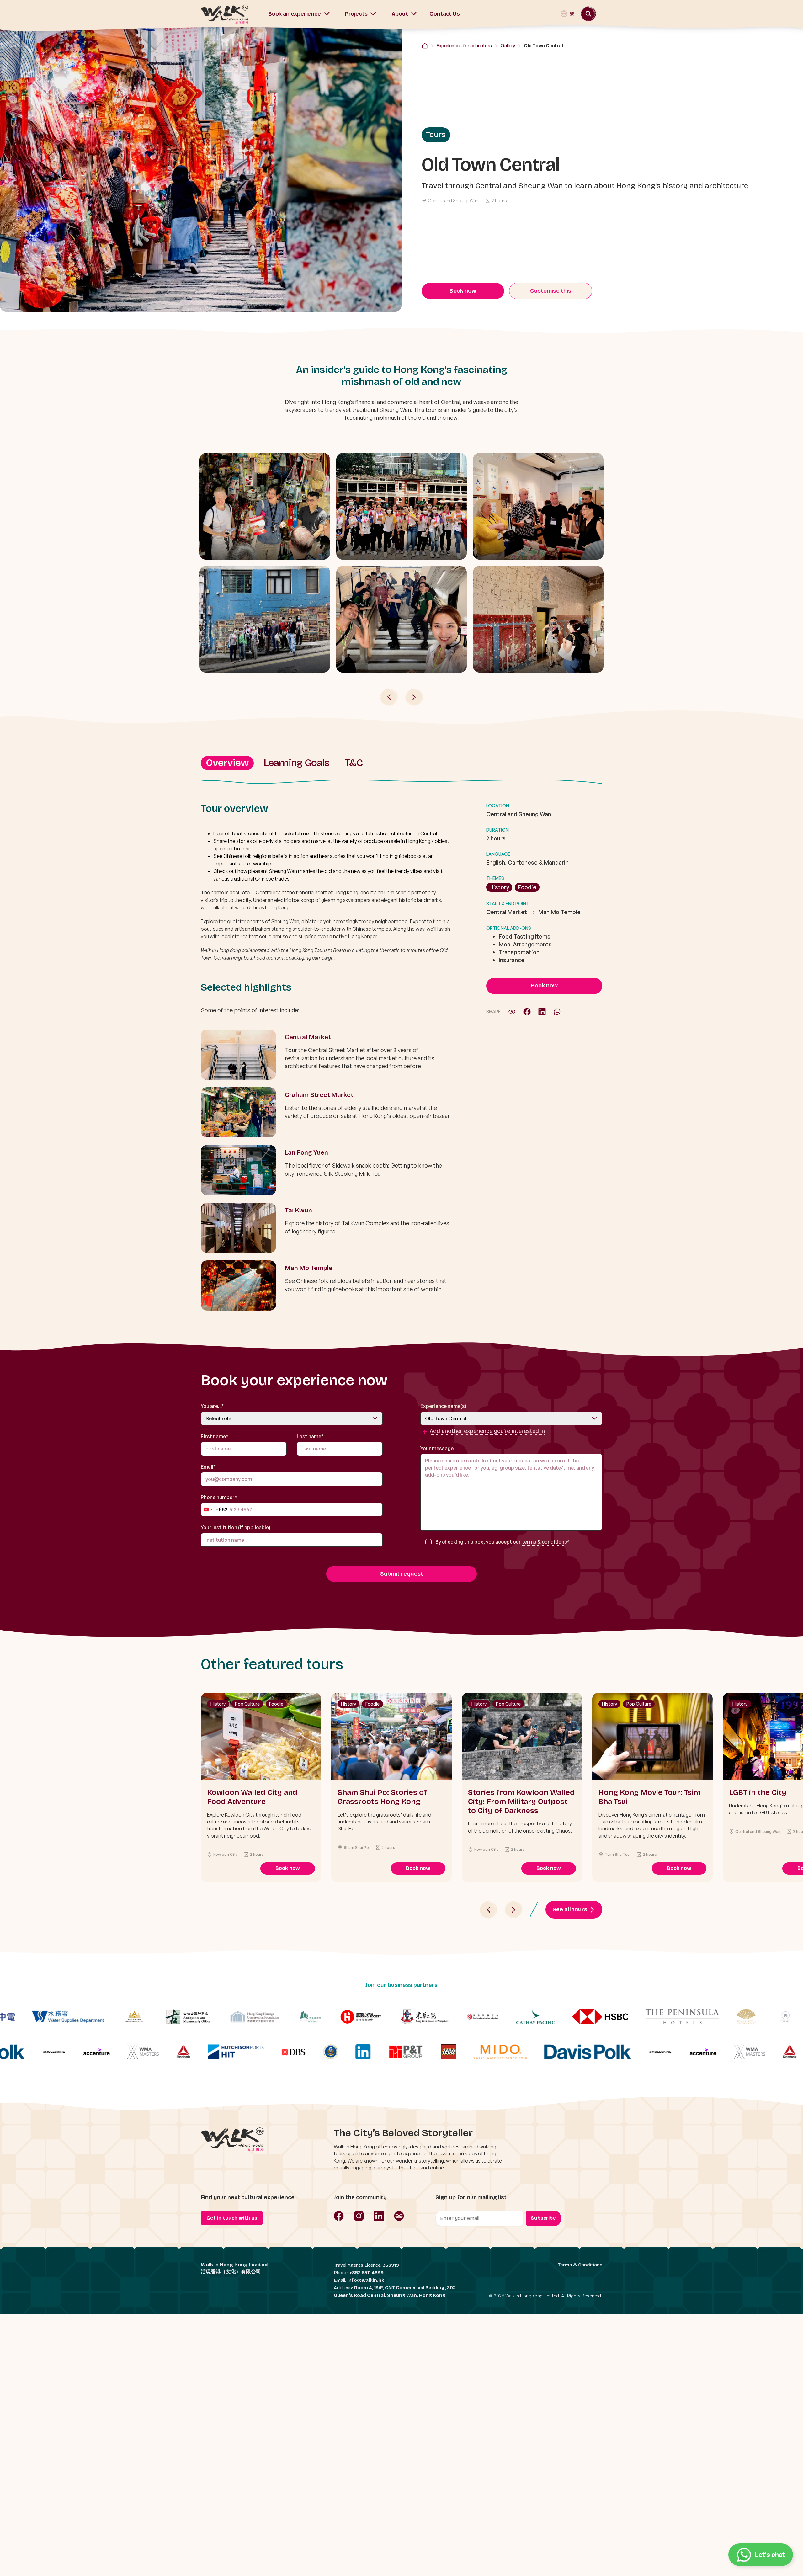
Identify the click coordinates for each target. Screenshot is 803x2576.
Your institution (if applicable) (236, 1527)
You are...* (212, 1406)
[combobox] (214, 1509)
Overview (227, 763)
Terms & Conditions (580, 2265)
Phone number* (219, 1505)
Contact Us (444, 14)
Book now (463, 291)
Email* (208, 1467)
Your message (437, 1448)
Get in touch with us (232, 2218)
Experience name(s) (443, 1406)
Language (498, 854)
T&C (354, 763)
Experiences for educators (464, 46)
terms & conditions (545, 1542)
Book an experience (295, 14)
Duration (497, 830)
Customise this (551, 291)
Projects (356, 14)
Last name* (310, 1436)
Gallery (508, 46)
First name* (215, 1436)
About (400, 14)
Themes (495, 878)
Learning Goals (297, 763)
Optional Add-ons (509, 928)
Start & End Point (508, 904)
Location (498, 806)
